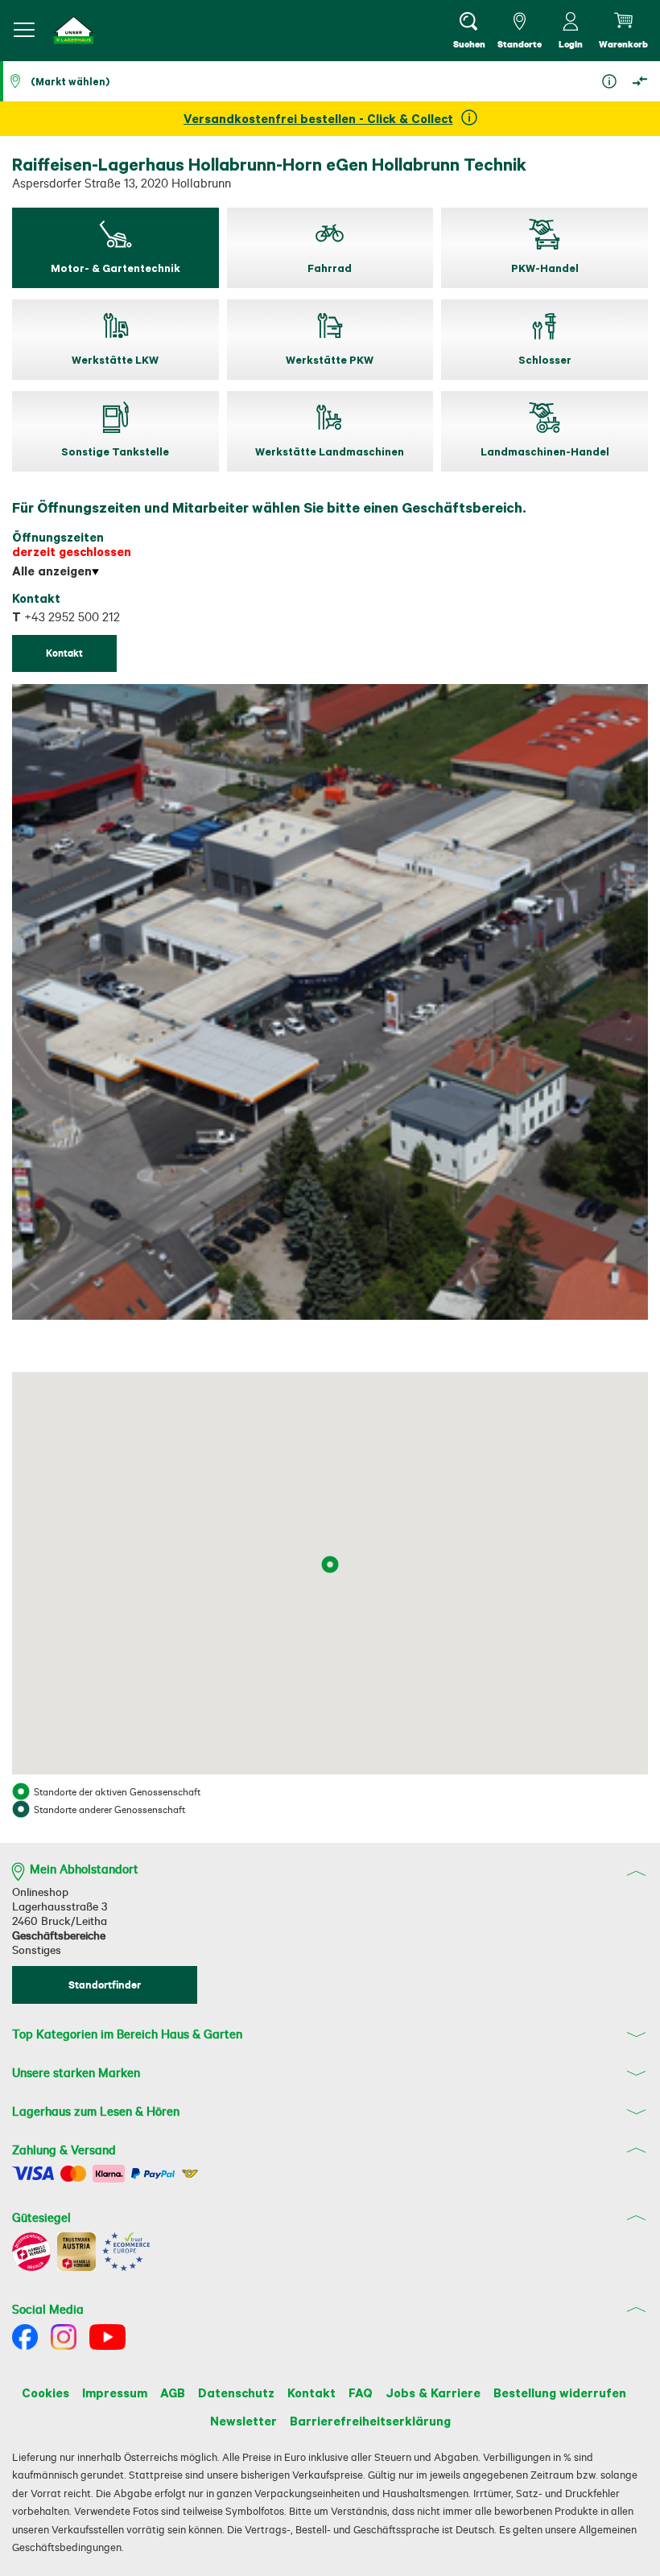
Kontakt (311, 2393)
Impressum (115, 2393)
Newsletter (243, 2421)
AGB (173, 2393)
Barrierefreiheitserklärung (370, 2421)
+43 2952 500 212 (66, 617)
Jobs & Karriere (433, 2393)
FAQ (361, 2393)
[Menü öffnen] (24, 30)
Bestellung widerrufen (560, 2393)
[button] (74, 30)
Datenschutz (236, 2393)
